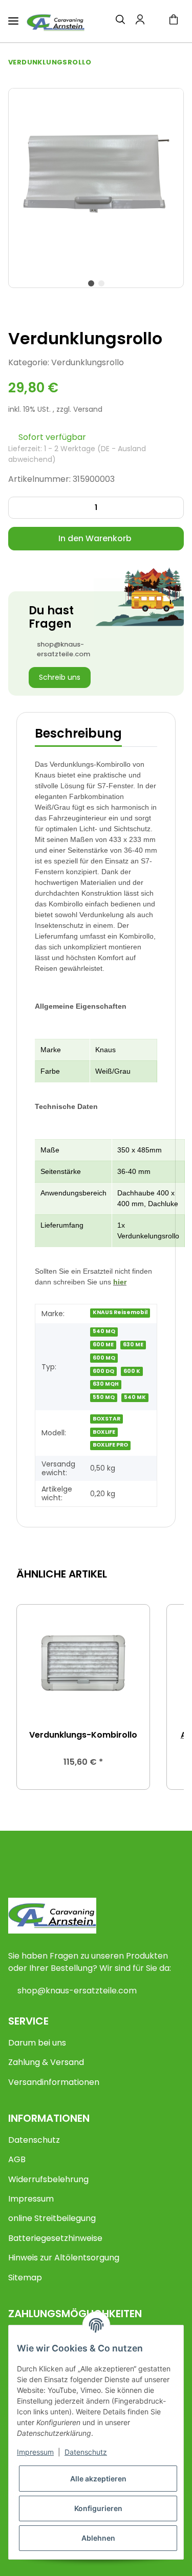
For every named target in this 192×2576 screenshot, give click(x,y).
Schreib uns (60, 677)
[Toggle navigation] (13, 17)
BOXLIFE (104, 1432)
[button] (120, 21)
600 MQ (104, 1358)
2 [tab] (101, 283)
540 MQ (104, 1331)
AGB (17, 2159)
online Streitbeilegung (52, 2218)
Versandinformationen (54, 2082)
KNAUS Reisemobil (120, 1312)
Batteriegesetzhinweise (55, 2238)
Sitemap (25, 2278)
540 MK (135, 1397)
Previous (35, 1697)
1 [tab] (91, 283)
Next (158, 1697)
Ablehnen (98, 2538)
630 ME (133, 1345)
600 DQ (103, 1371)
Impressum (31, 2199)
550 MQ (104, 1397)
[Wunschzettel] (156, 21)
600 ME (103, 1345)
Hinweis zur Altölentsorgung (64, 2258)
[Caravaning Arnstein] (56, 23)
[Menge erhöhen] (172, 508)
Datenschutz (34, 2140)
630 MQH (106, 1384)
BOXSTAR (106, 1419)
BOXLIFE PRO (110, 1445)
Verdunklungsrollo (88, 362)
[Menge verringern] (20, 508)
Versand (88, 409)
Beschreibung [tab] (78, 733)
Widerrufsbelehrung (48, 2179)
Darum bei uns (37, 2043)
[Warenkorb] (174, 21)
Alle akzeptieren (98, 2479)
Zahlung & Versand (46, 2062)
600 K (132, 1371)
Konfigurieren (98, 2508)
